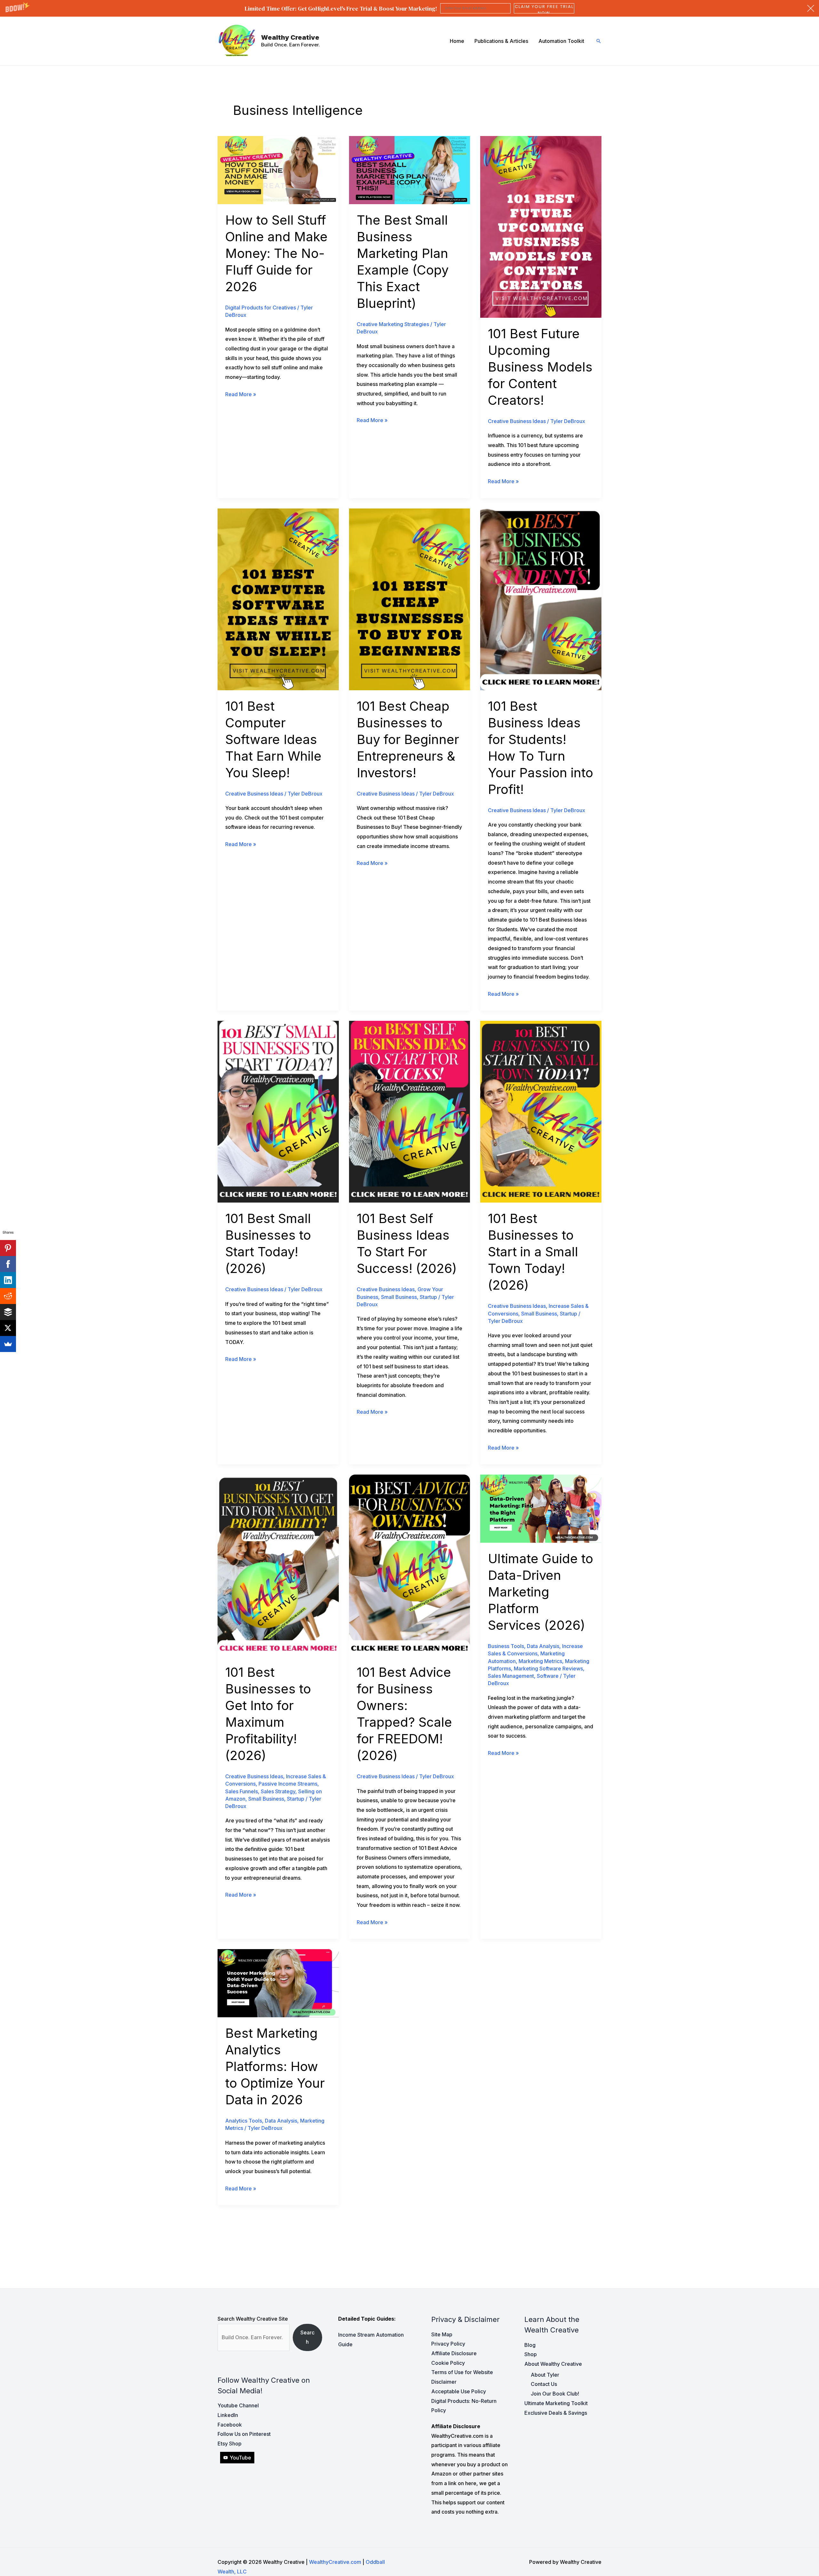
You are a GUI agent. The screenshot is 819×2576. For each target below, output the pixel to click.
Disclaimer (444, 2382)
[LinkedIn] (8, 1280)
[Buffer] (8, 1312)
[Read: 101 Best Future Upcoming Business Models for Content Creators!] (541, 226)
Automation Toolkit (561, 41)
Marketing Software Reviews (548, 1668)
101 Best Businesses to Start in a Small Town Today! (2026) (533, 1252)
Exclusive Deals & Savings (556, 2413)
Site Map (442, 2334)
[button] (409, 8)
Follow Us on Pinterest (244, 2434)
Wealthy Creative (290, 37)
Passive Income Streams (288, 1784)
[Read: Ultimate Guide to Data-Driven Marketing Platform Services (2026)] (541, 1508)
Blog (530, 2345)
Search (307, 2337)
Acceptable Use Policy (459, 2391)
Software (548, 1676)
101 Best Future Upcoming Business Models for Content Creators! (540, 367)
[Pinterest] (8, 1248)
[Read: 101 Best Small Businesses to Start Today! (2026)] (278, 1111)
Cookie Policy (448, 2363)
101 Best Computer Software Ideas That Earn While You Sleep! (273, 739)
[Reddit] (8, 1296)
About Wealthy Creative (553, 2364)
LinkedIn (228, 2415)
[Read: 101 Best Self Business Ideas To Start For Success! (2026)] (410, 1111)
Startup (428, 1297)
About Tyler (545, 2375)
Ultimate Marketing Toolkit (556, 2403)
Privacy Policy (448, 2344)
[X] (8, 1328)
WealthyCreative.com (335, 2562)
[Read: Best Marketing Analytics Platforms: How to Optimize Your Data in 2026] (278, 1983)
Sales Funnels (242, 1791)
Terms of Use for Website (462, 2372)
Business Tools (506, 1646)
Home (457, 41)
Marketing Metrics (540, 1661)
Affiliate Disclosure (454, 2353)
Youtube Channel (238, 2405)
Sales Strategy (278, 1791)
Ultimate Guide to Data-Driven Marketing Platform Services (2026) (541, 1592)
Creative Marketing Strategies (393, 324)
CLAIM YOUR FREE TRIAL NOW (544, 8)
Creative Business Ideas (517, 421)
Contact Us (544, 2384)
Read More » (241, 395)
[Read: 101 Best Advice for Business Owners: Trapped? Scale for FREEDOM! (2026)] (410, 1565)
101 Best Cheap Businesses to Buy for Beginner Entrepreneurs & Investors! (408, 739)
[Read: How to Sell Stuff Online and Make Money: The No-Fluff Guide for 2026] (278, 170)
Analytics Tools (244, 2121)
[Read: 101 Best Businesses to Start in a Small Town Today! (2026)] (541, 1111)
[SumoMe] (8, 1344)
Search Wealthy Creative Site (253, 2319)
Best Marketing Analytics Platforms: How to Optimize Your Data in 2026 (275, 2066)
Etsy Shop (230, 2444)
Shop (531, 2354)
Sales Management (511, 1676)
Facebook (230, 2425)
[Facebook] (8, 1264)
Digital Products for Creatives (261, 308)
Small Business (399, 1297)
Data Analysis (543, 1646)
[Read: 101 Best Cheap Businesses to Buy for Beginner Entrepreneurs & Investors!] (410, 599)
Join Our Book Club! (555, 2394)
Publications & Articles (501, 41)
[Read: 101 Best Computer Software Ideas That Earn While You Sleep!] (278, 599)
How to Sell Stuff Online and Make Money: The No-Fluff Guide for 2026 (276, 253)
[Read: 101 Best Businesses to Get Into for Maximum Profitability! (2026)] (278, 1565)
